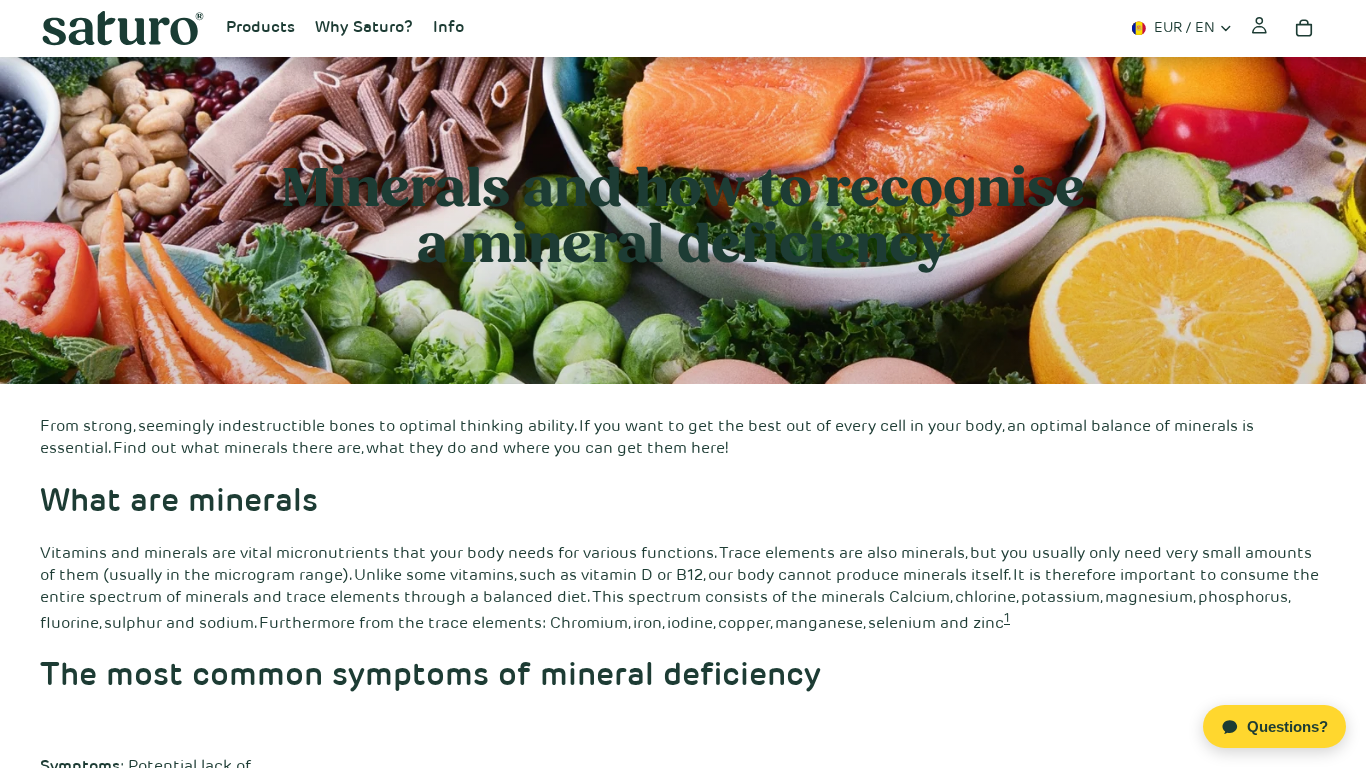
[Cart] (1304, 28)
